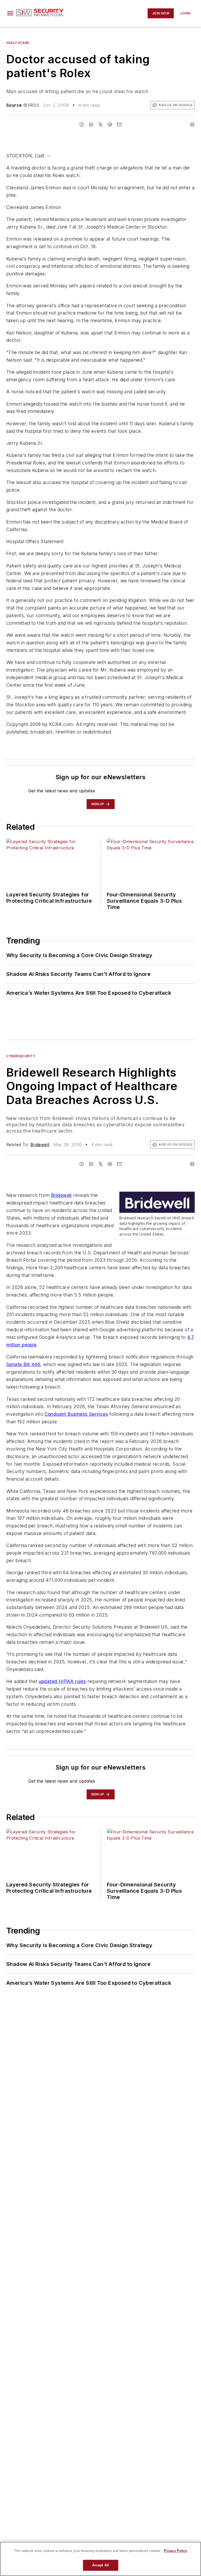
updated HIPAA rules (62, 1681)
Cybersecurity (21, 1056)
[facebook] (82, 124)
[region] (100, 2559)
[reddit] (110, 124)
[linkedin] (91, 124)
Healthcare (18, 43)
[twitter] (100, 124)
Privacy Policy (175, 2551)
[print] (192, 124)
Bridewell (40, 1145)
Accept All (100, 2565)
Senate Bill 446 (23, 1364)
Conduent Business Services (76, 1414)
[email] (119, 124)
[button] (10, 13)
